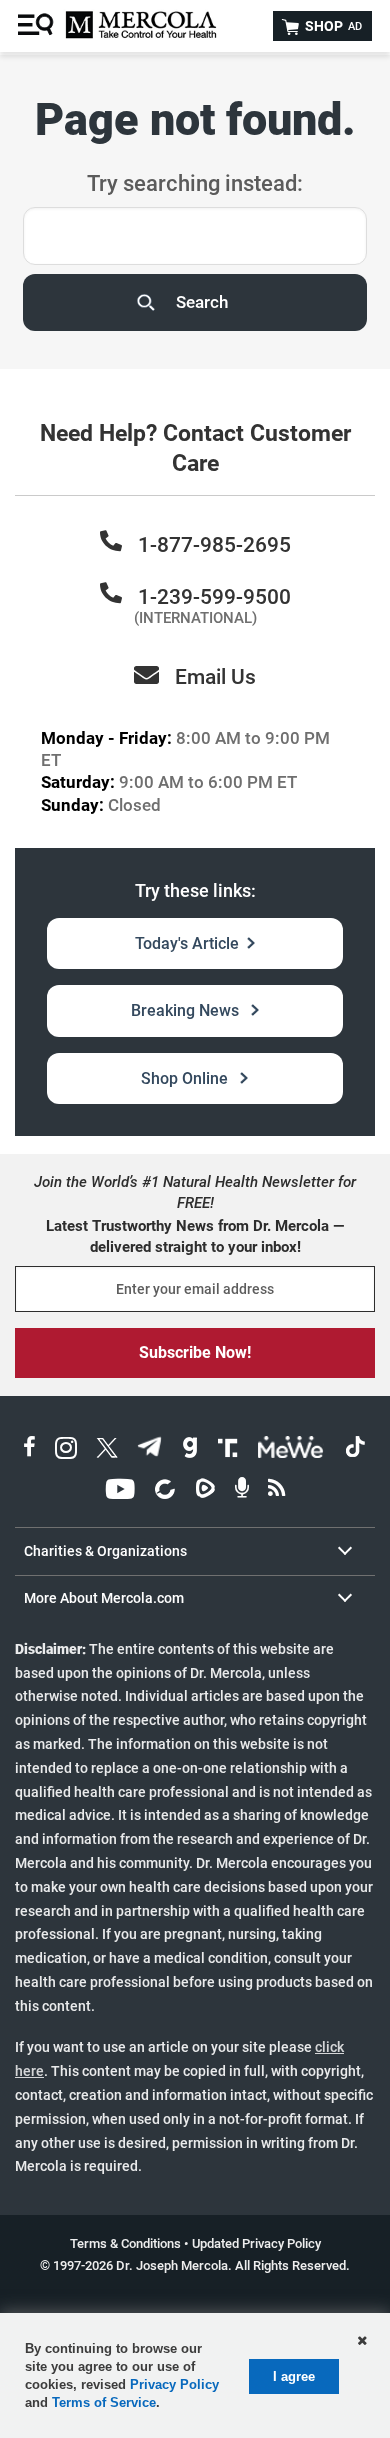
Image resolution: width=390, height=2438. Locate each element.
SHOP (332, 26)
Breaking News (187, 1010)
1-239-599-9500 (214, 597)
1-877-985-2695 (214, 545)
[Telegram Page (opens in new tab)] (150, 1450)
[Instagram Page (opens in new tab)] (66, 1450)
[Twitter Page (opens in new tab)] (107, 1450)
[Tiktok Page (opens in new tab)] (355, 1450)
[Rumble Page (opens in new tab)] (205, 1491)
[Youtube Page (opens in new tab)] (120, 1491)
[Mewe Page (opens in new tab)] (291, 1450)
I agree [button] (294, 2376)
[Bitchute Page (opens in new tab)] (164, 1491)
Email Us (215, 677)
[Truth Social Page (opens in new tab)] (228, 1450)
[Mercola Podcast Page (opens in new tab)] (242, 1491)
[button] (362, 2341)
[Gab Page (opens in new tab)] (190, 1450)
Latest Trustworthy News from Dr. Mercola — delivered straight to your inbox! (195, 1236)
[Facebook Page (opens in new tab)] (29, 1450)
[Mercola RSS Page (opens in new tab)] (276, 1491)
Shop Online (186, 1078)
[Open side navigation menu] (38, 26)
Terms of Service (104, 2402)
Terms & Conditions (125, 2243)
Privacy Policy (174, 2384)
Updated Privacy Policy (256, 2243)
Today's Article (187, 943)
